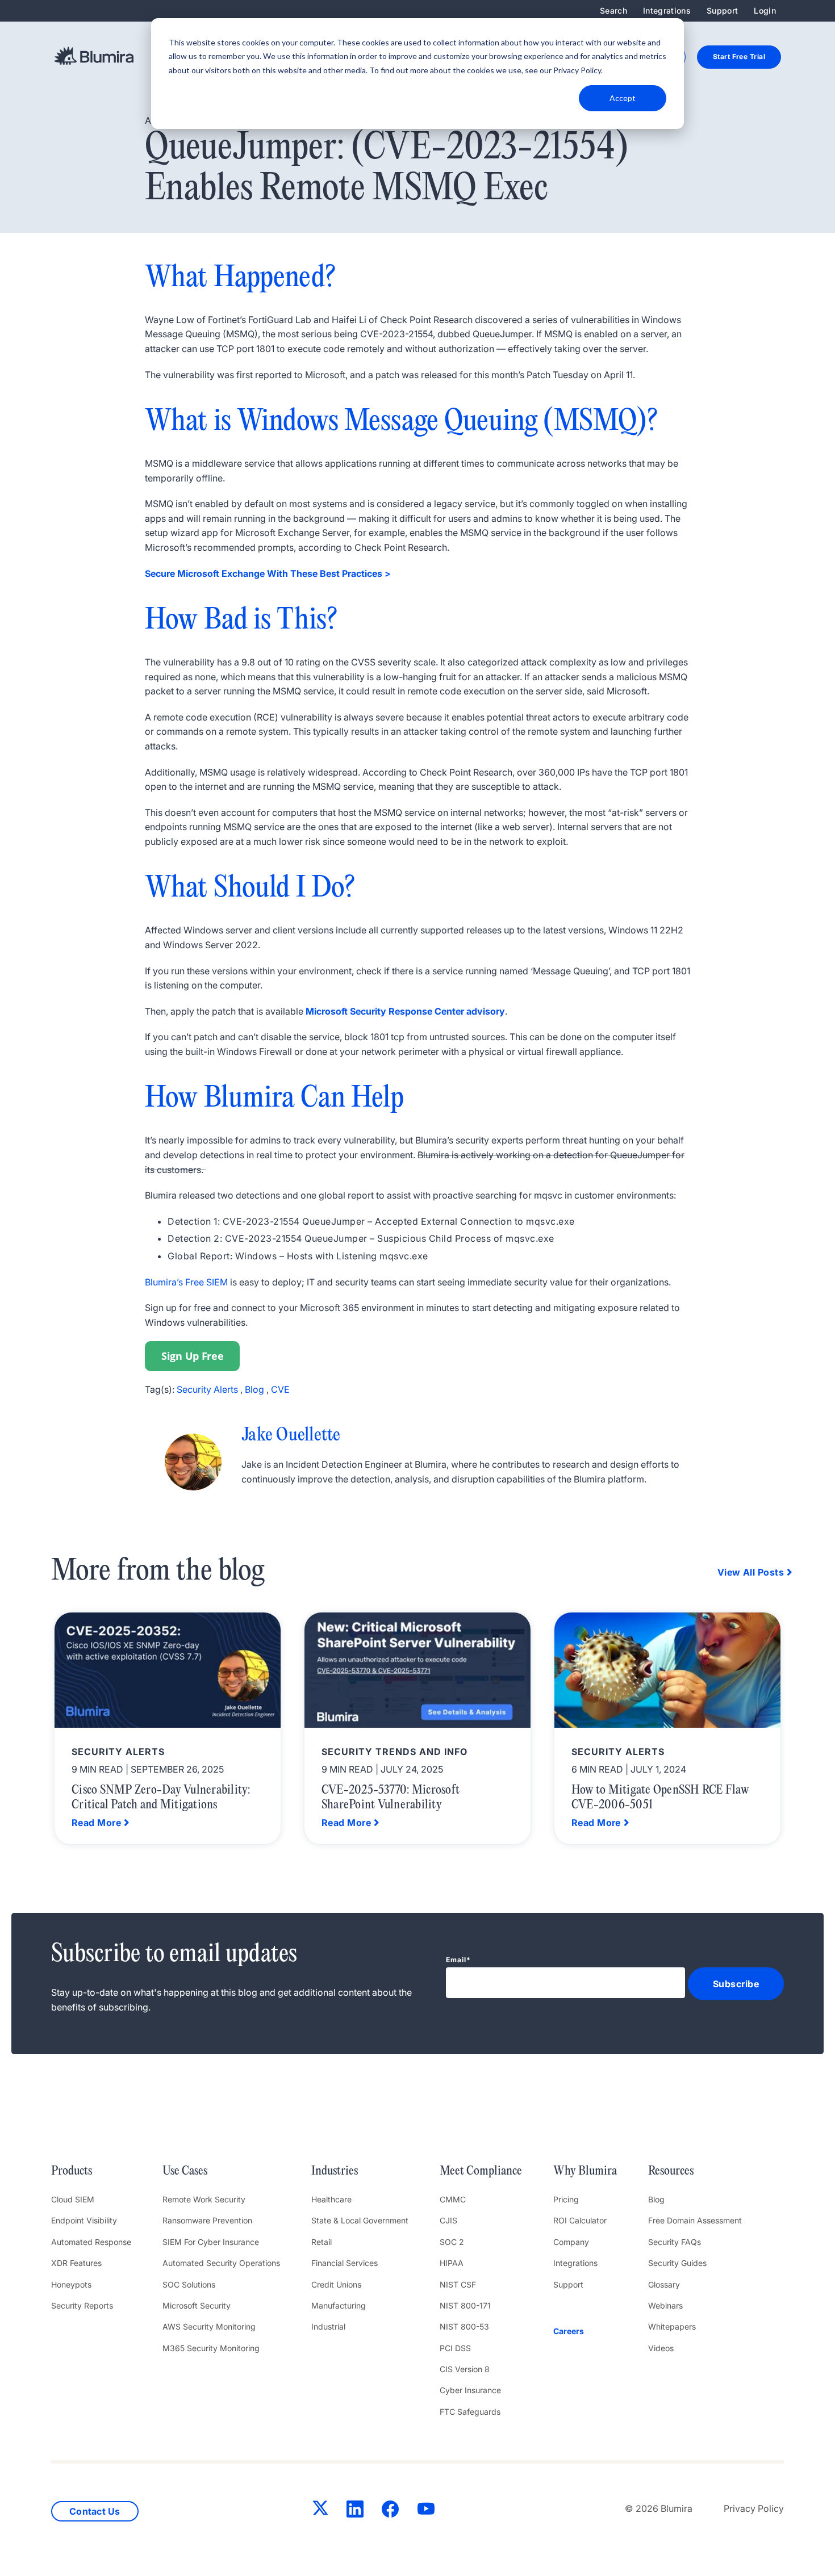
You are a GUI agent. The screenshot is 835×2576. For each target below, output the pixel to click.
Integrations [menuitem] (667, 11)
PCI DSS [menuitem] (455, 2348)
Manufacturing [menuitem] (339, 2305)
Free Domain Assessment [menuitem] (695, 2220)
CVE (280, 1389)
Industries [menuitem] (335, 2171)
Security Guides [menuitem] (677, 2263)
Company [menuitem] (571, 2242)
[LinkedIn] (355, 2511)
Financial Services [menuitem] (345, 2263)
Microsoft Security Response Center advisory (405, 1011)
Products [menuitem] (72, 2171)
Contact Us (95, 2511)
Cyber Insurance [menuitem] (470, 2390)
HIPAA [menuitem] (452, 2263)
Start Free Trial (739, 56)
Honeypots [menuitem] (71, 2284)
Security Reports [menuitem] (82, 2305)
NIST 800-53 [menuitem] (464, 2326)
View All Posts (751, 1572)
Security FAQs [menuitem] (675, 2242)
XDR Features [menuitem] (76, 2263)
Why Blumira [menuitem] (585, 2171)
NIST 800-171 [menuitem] (465, 2305)
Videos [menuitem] (661, 2348)
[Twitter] (320, 2510)
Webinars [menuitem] (665, 2305)
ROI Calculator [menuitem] (580, 2220)
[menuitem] (585, 2331)
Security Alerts (207, 1389)
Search (613, 11)
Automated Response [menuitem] (91, 2242)
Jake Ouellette (291, 1436)
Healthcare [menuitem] (331, 2199)
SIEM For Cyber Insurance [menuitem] (211, 2242)
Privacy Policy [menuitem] (754, 2508)
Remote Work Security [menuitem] (204, 2199)
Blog (254, 1389)
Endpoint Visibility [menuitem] (84, 2220)
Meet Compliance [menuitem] (481, 2171)
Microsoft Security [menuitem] (197, 2305)
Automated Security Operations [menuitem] (221, 2263)
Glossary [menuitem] (664, 2284)
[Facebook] (390, 2511)
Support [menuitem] (722, 11)
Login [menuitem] (765, 11)
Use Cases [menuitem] (185, 2171)
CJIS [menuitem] (448, 2220)
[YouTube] (426, 2511)
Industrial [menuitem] (328, 2326)
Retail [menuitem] (322, 2242)
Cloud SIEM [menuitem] (73, 2199)
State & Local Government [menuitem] (360, 2220)
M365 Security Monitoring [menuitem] (211, 2348)
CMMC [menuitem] (453, 2199)
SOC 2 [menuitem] (452, 2242)
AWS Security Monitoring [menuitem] (209, 2326)
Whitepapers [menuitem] (672, 2326)
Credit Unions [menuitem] (336, 2284)
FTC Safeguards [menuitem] (470, 2412)
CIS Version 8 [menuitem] (465, 2369)
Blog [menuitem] (656, 2199)
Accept (623, 98)
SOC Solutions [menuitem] (189, 2284)
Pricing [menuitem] (566, 2199)
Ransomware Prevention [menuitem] (207, 2220)
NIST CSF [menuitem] (458, 2284)
